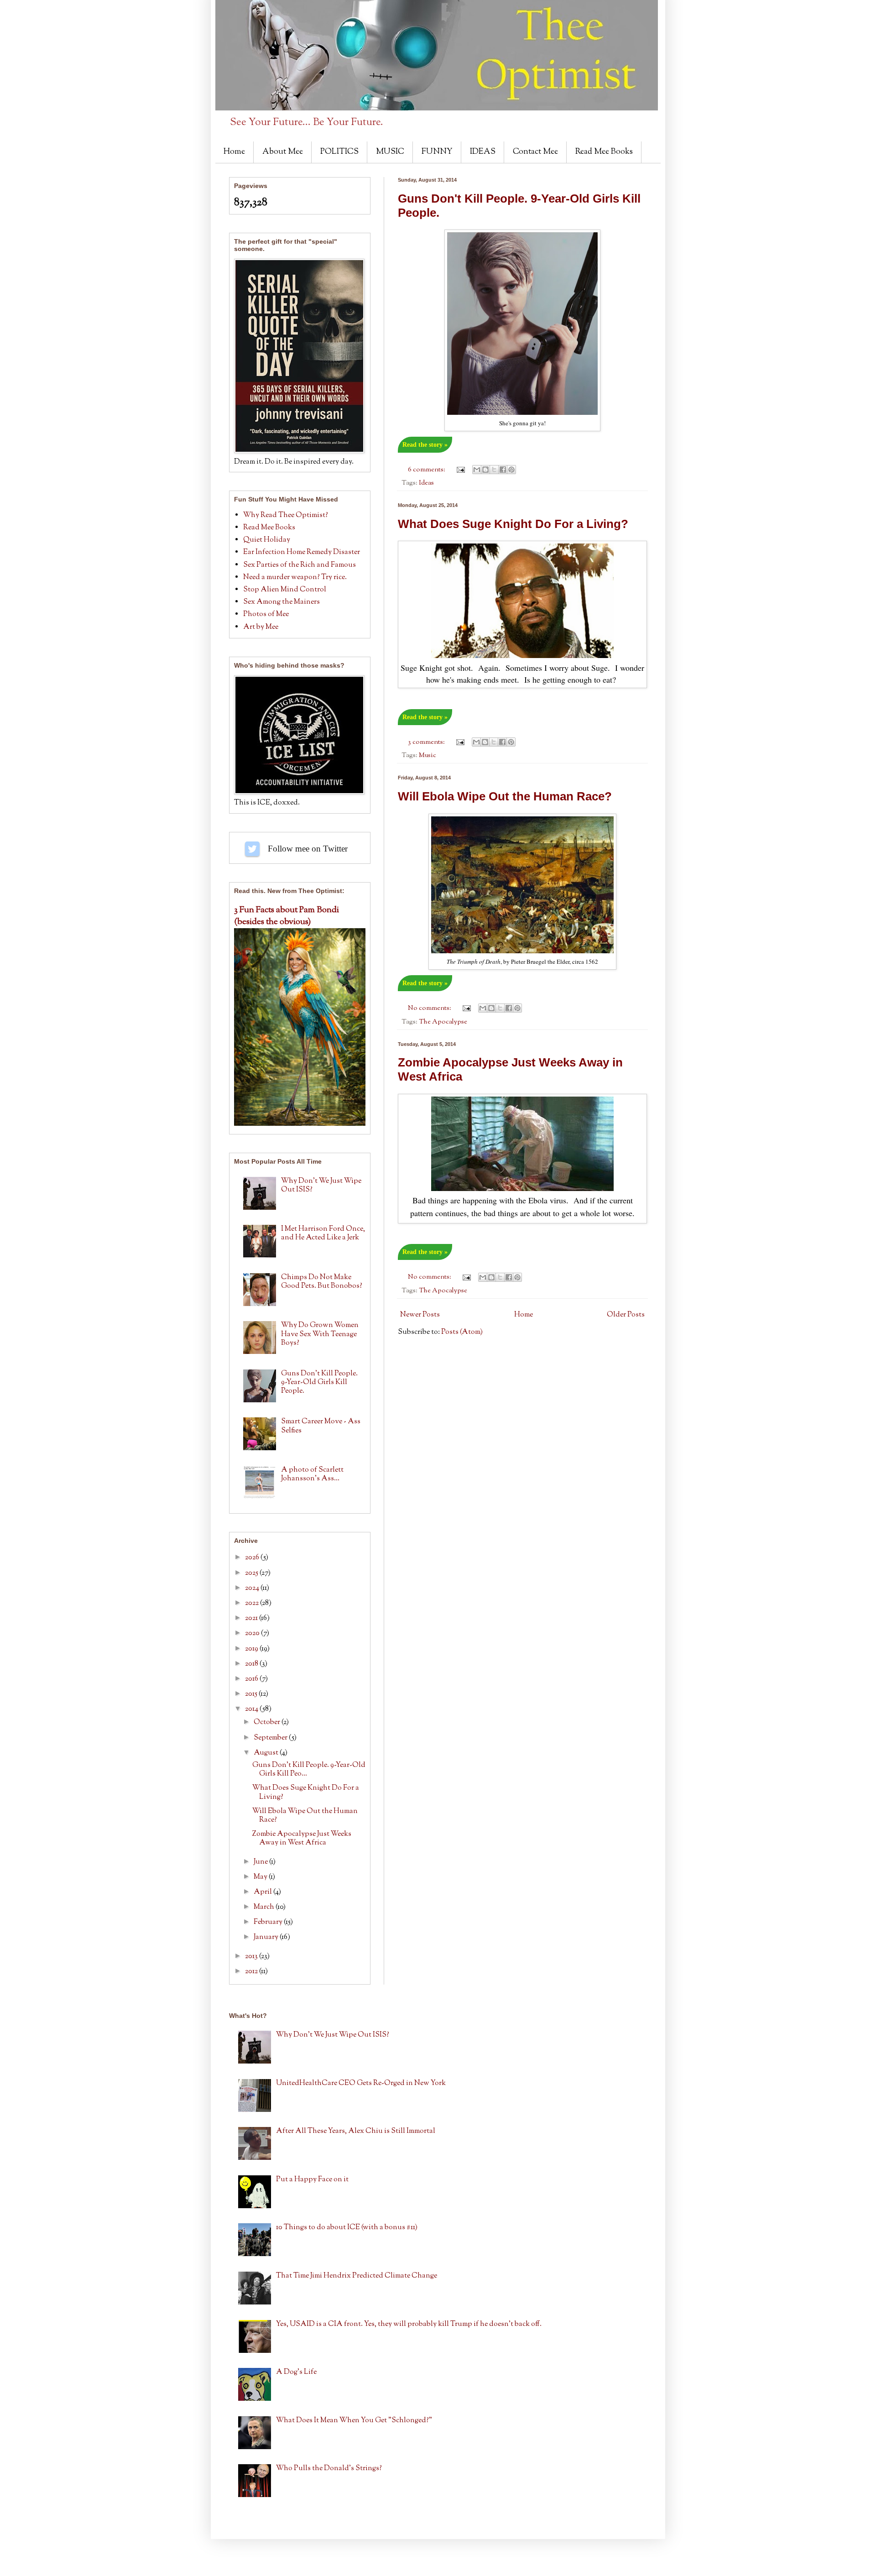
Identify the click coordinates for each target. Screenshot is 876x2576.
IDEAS (483, 152)
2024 (253, 1588)
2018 (252, 1664)
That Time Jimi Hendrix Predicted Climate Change (357, 2276)
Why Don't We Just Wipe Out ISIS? (321, 1186)
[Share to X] (494, 470)
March (265, 1907)
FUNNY (437, 152)
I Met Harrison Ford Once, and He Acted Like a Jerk (323, 1233)
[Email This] (477, 470)
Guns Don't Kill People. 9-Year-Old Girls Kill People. (319, 1382)
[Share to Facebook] (503, 470)
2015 (252, 1694)
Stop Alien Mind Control (285, 590)
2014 (252, 1709)
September (271, 1738)
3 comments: (427, 742)
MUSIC (390, 152)
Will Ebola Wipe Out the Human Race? (505, 796)
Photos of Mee (266, 614)
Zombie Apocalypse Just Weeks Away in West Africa (302, 1839)
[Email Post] (460, 470)
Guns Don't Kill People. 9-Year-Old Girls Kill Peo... (309, 1770)
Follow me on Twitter (252, 849)
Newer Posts (420, 1315)
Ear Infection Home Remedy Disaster (302, 552)
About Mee (283, 152)
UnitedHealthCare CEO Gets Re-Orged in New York (361, 2083)
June (261, 1862)
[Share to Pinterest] (511, 470)
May (261, 1877)
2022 (253, 1603)
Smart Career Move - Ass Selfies (321, 1426)
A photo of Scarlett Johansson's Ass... (312, 1474)
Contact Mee (535, 152)
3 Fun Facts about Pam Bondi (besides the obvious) (287, 916)
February (269, 1922)
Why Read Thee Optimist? (286, 515)
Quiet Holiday (267, 540)
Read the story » (425, 445)
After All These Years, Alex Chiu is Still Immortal (356, 2131)
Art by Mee (261, 627)
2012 (252, 1972)
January (267, 1937)
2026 (253, 1558)
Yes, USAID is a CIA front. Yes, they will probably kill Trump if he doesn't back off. (409, 2324)
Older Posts (626, 1315)
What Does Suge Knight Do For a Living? (513, 524)
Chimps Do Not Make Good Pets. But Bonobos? (322, 1282)
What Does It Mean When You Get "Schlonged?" (354, 2421)
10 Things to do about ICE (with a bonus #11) (347, 2228)
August (267, 1753)
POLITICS (339, 152)
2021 (252, 1618)
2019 (252, 1649)
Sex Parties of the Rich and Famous (300, 565)
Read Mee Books (604, 152)
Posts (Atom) (462, 1332)
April (263, 1892)
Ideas (426, 483)
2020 (253, 1633)
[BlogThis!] (485, 470)
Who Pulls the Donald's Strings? (329, 2469)
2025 (252, 1573)
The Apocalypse (443, 1022)
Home (234, 152)
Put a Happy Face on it (312, 2180)
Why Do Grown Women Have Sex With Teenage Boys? (320, 1334)
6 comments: (427, 470)
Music (428, 755)
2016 (252, 1679)
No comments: (430, 1008)
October (268, 1722)
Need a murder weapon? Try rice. (295, 577)
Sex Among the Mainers (282, 602)
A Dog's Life (296, 2372)
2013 (252, 1957)
